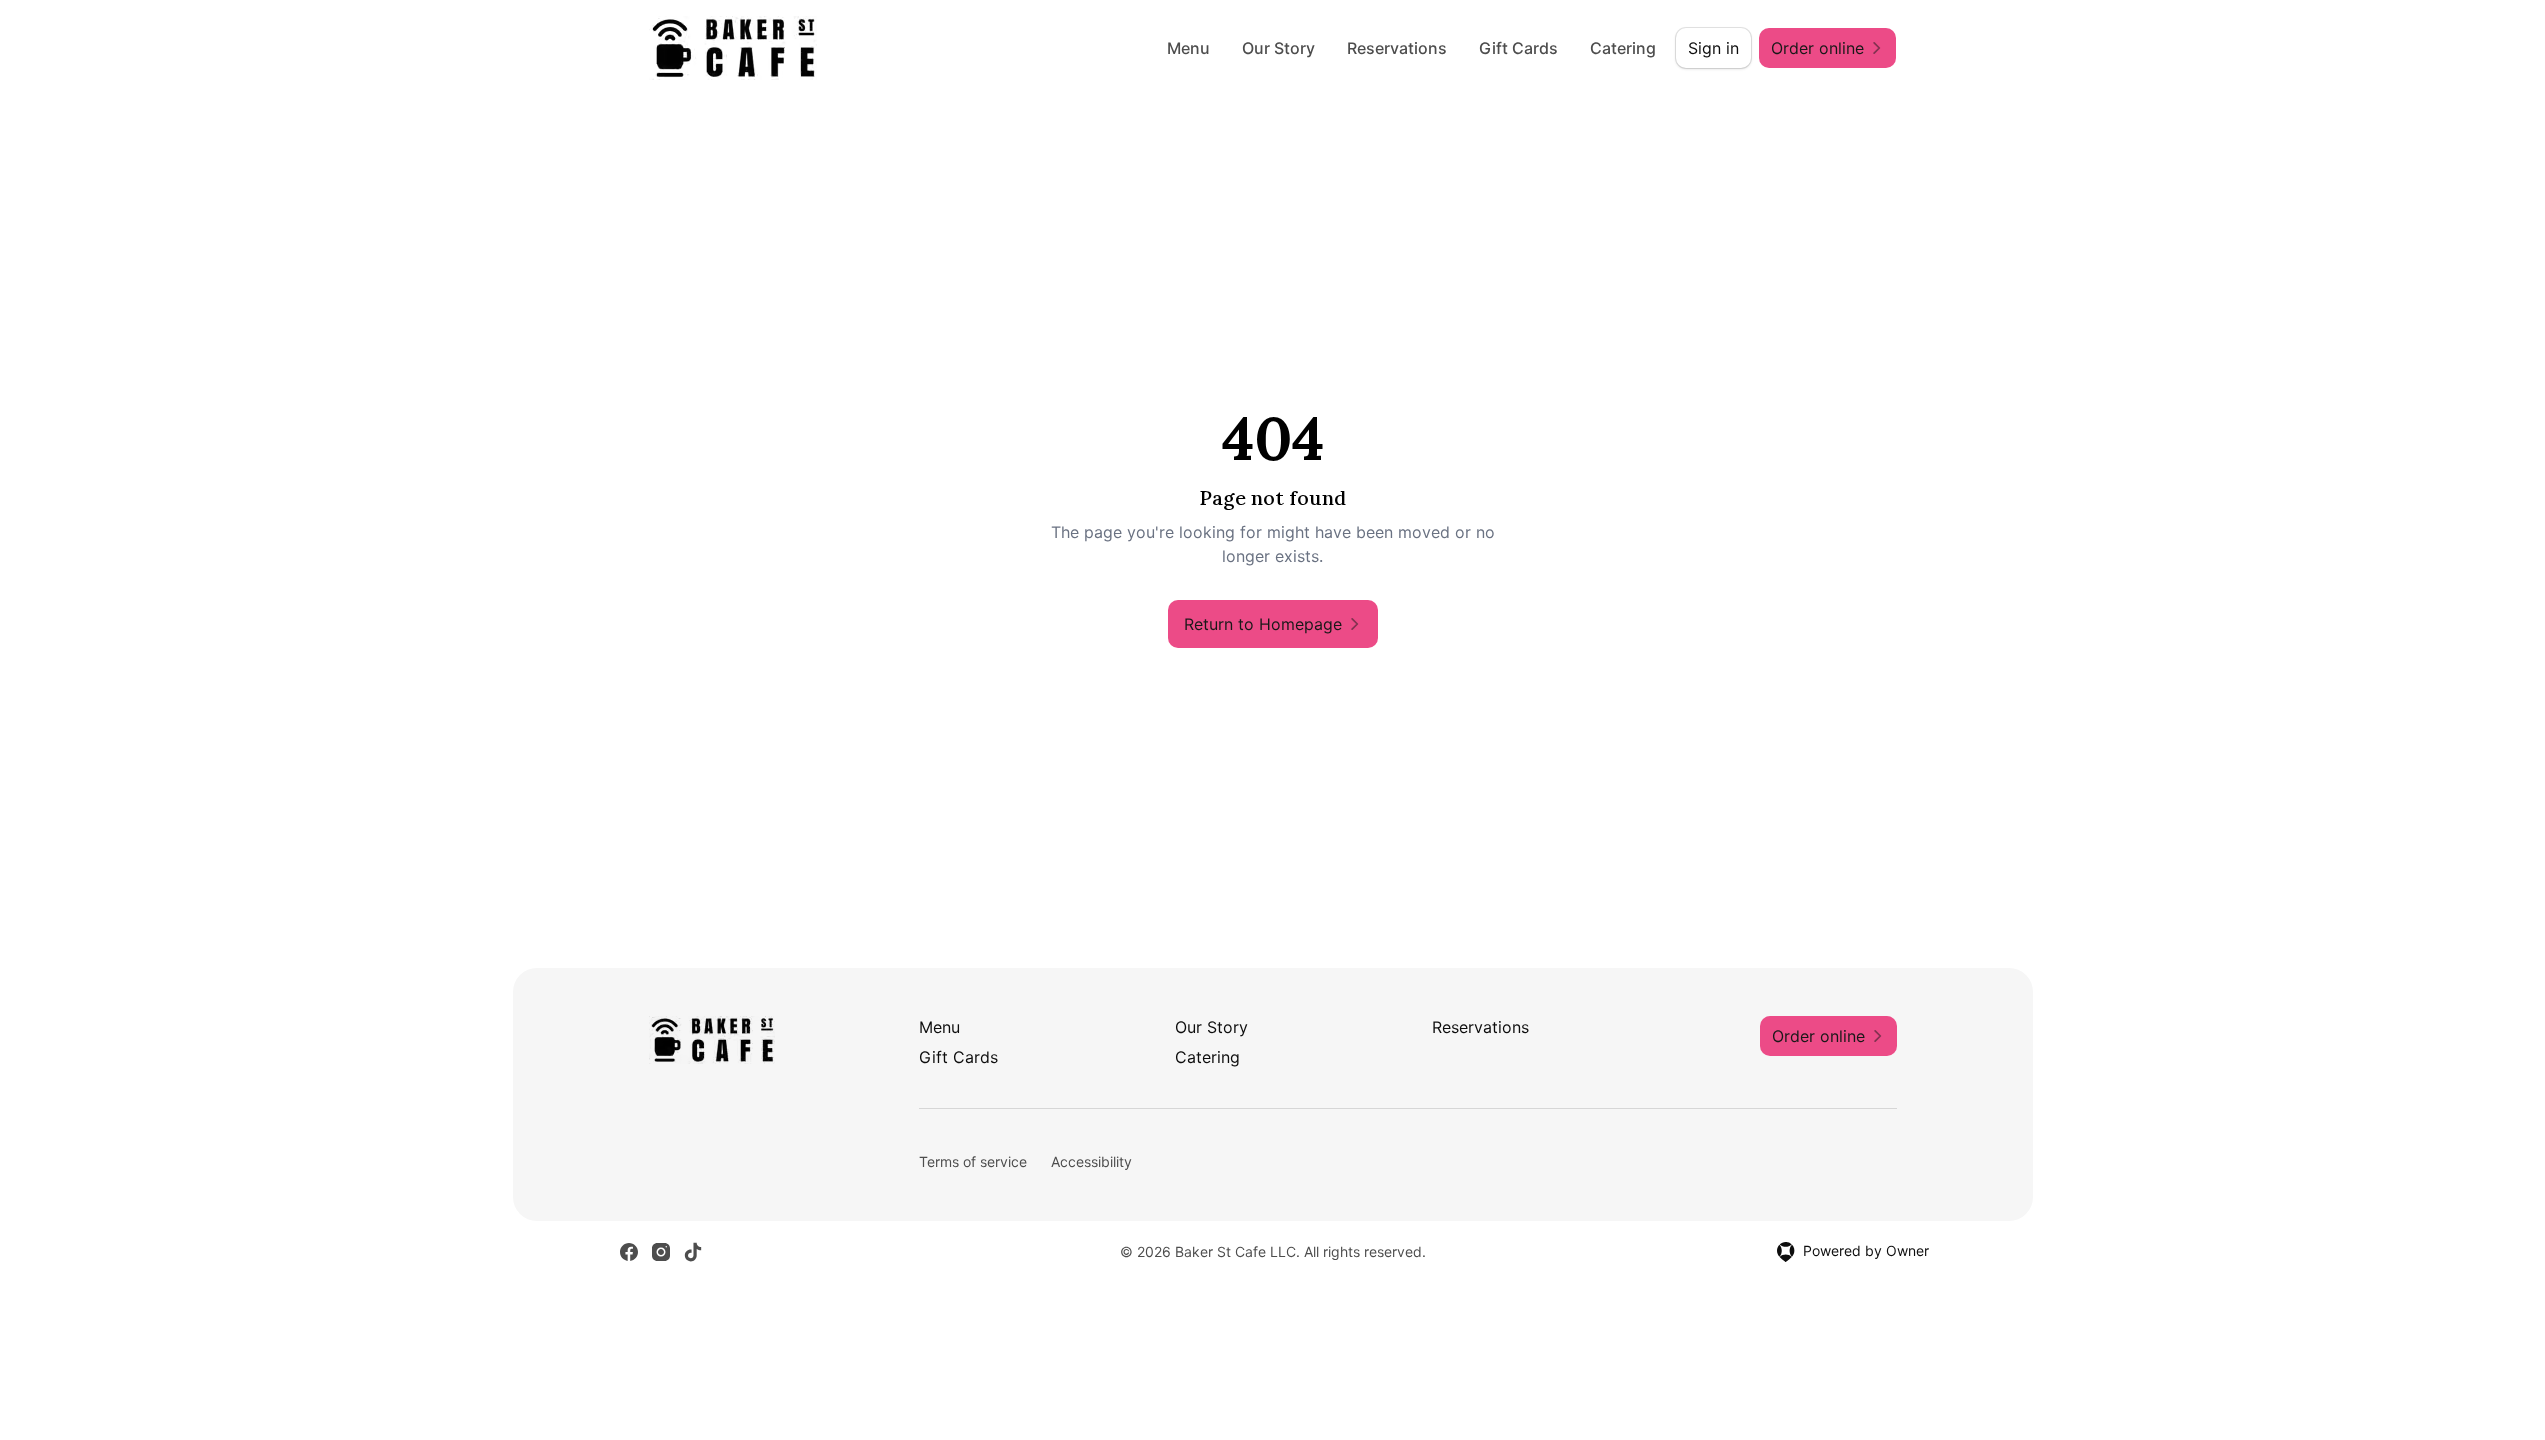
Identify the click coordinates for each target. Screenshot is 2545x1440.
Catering (1623, 48)
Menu (1188, 48)
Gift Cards (1518, 48)
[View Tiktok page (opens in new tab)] (693, 1252)
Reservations (1397, 48)
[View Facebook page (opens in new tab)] (629, 1252)
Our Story (1278, 48)
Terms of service (973, 1161)
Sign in (1713, 48)
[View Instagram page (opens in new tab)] (661, 1252)
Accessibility (1091, 1161)
